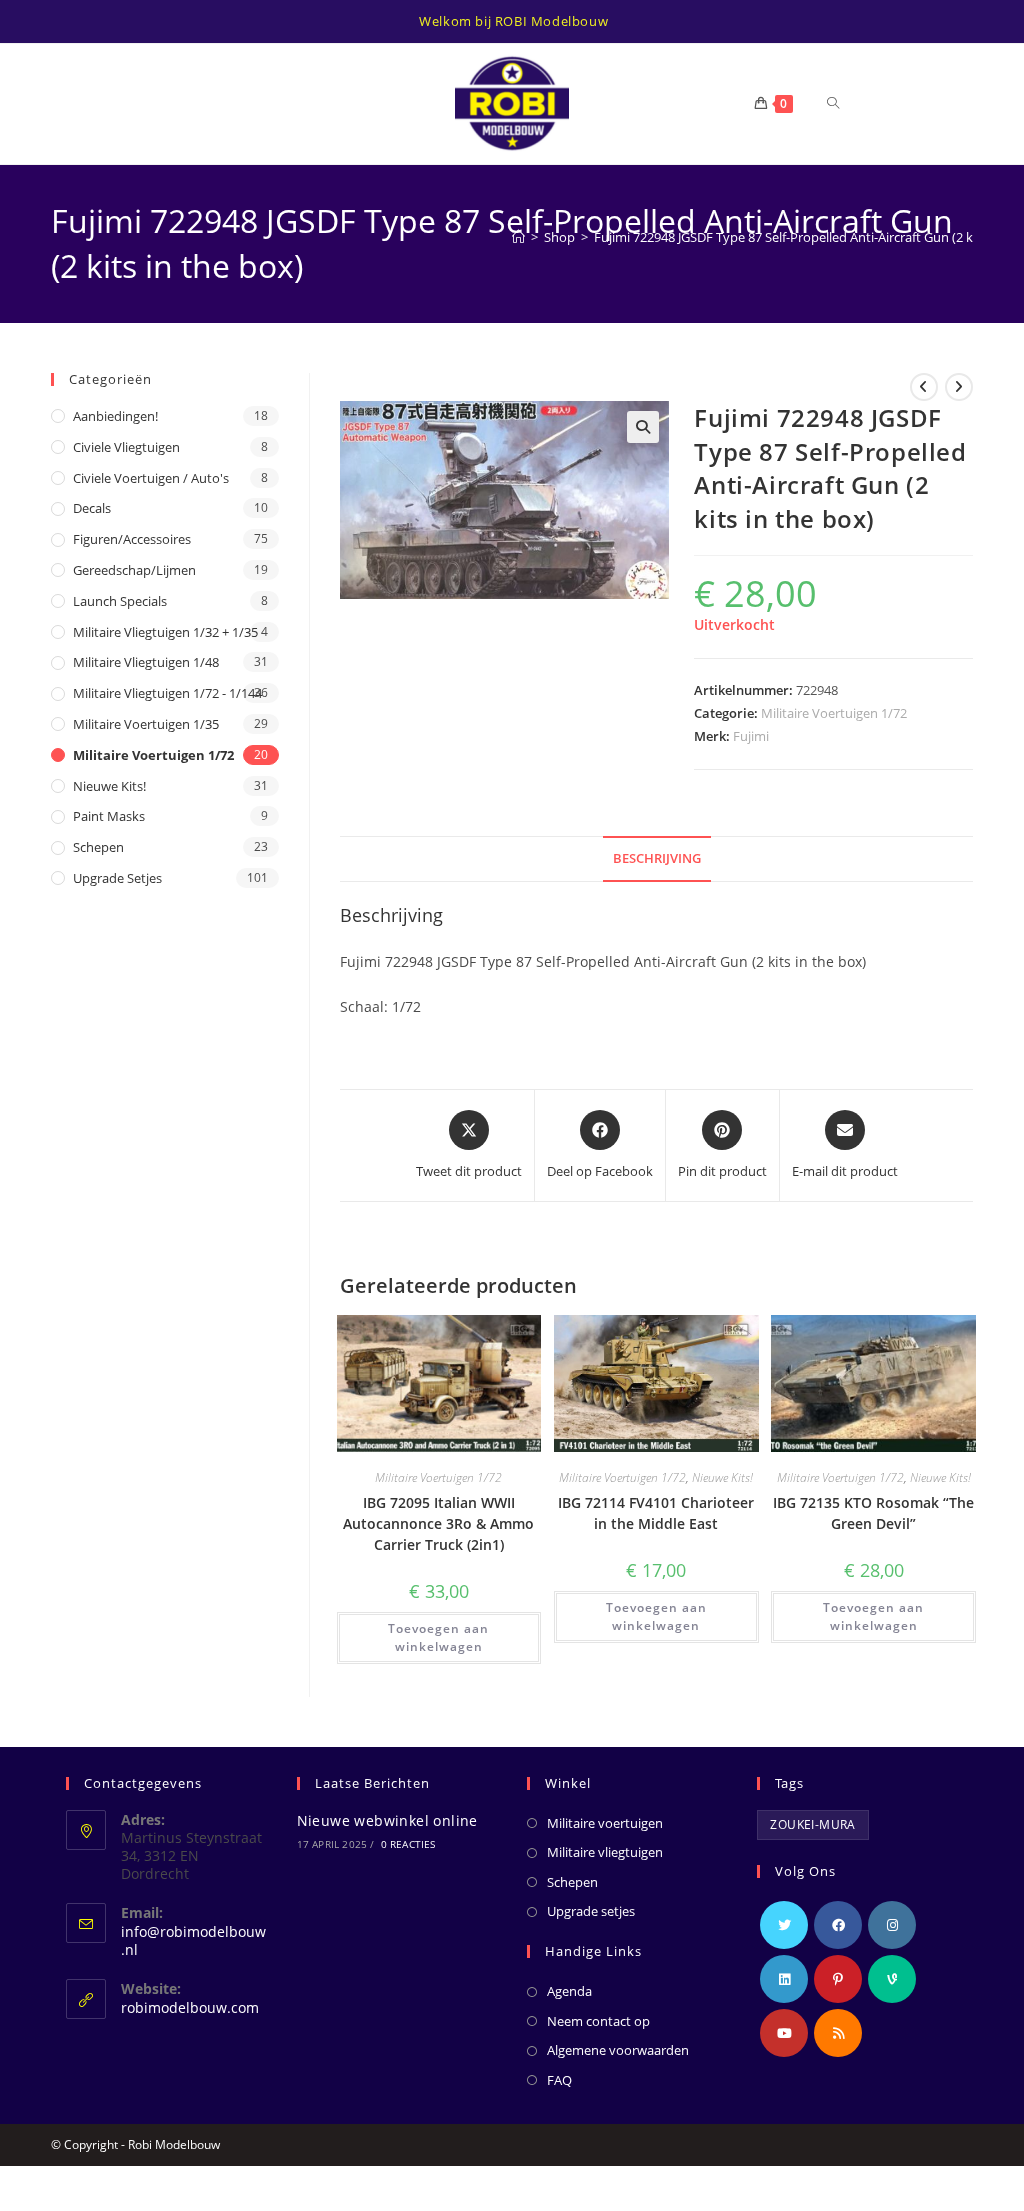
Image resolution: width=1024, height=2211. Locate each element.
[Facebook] (838, 1925)
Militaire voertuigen (605, 1823)
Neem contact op (598, 2021)
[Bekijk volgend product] (959, 387)
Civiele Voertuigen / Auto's (151, 478)
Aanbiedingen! (115, 416)
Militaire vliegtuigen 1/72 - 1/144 (167, 693)
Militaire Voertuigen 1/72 (834, 713)
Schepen (98, 847)
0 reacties (408, 1844)
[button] (643, 427)
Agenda (569, 1991)
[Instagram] (892, 1925)
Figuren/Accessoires (132, 539)
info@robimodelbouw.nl (193, 1940)
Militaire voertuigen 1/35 (146, 724)
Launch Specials (120, 601)
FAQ (559, 2080)
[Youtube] (784, 2033)
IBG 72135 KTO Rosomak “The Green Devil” (873, 1513)
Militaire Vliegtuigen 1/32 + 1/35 (165, 632)
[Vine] (892, 1979)
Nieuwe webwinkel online (387, 1820)
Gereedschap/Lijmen (134, 570)
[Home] (518, 237)
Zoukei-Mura (812, 1824)
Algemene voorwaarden (618, 2050)
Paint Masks (109, 816)
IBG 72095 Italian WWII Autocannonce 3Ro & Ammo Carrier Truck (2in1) (438, 1523)
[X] (784, 1925)
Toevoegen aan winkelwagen (438, 1637)
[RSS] (838, 2033)
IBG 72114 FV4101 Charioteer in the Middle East (656, 1513)
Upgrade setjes (117, 878)
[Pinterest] (838, 1979)
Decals (92, 508)
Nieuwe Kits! (722, 1477)
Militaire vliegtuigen (605, 1852)
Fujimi (751, 736)
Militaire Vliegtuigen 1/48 (146, 662)
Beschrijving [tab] (657, 858)
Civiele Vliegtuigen (126, 447)
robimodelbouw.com (190, 2007)
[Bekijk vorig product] (924, 387)
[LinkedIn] (784, 1979)
